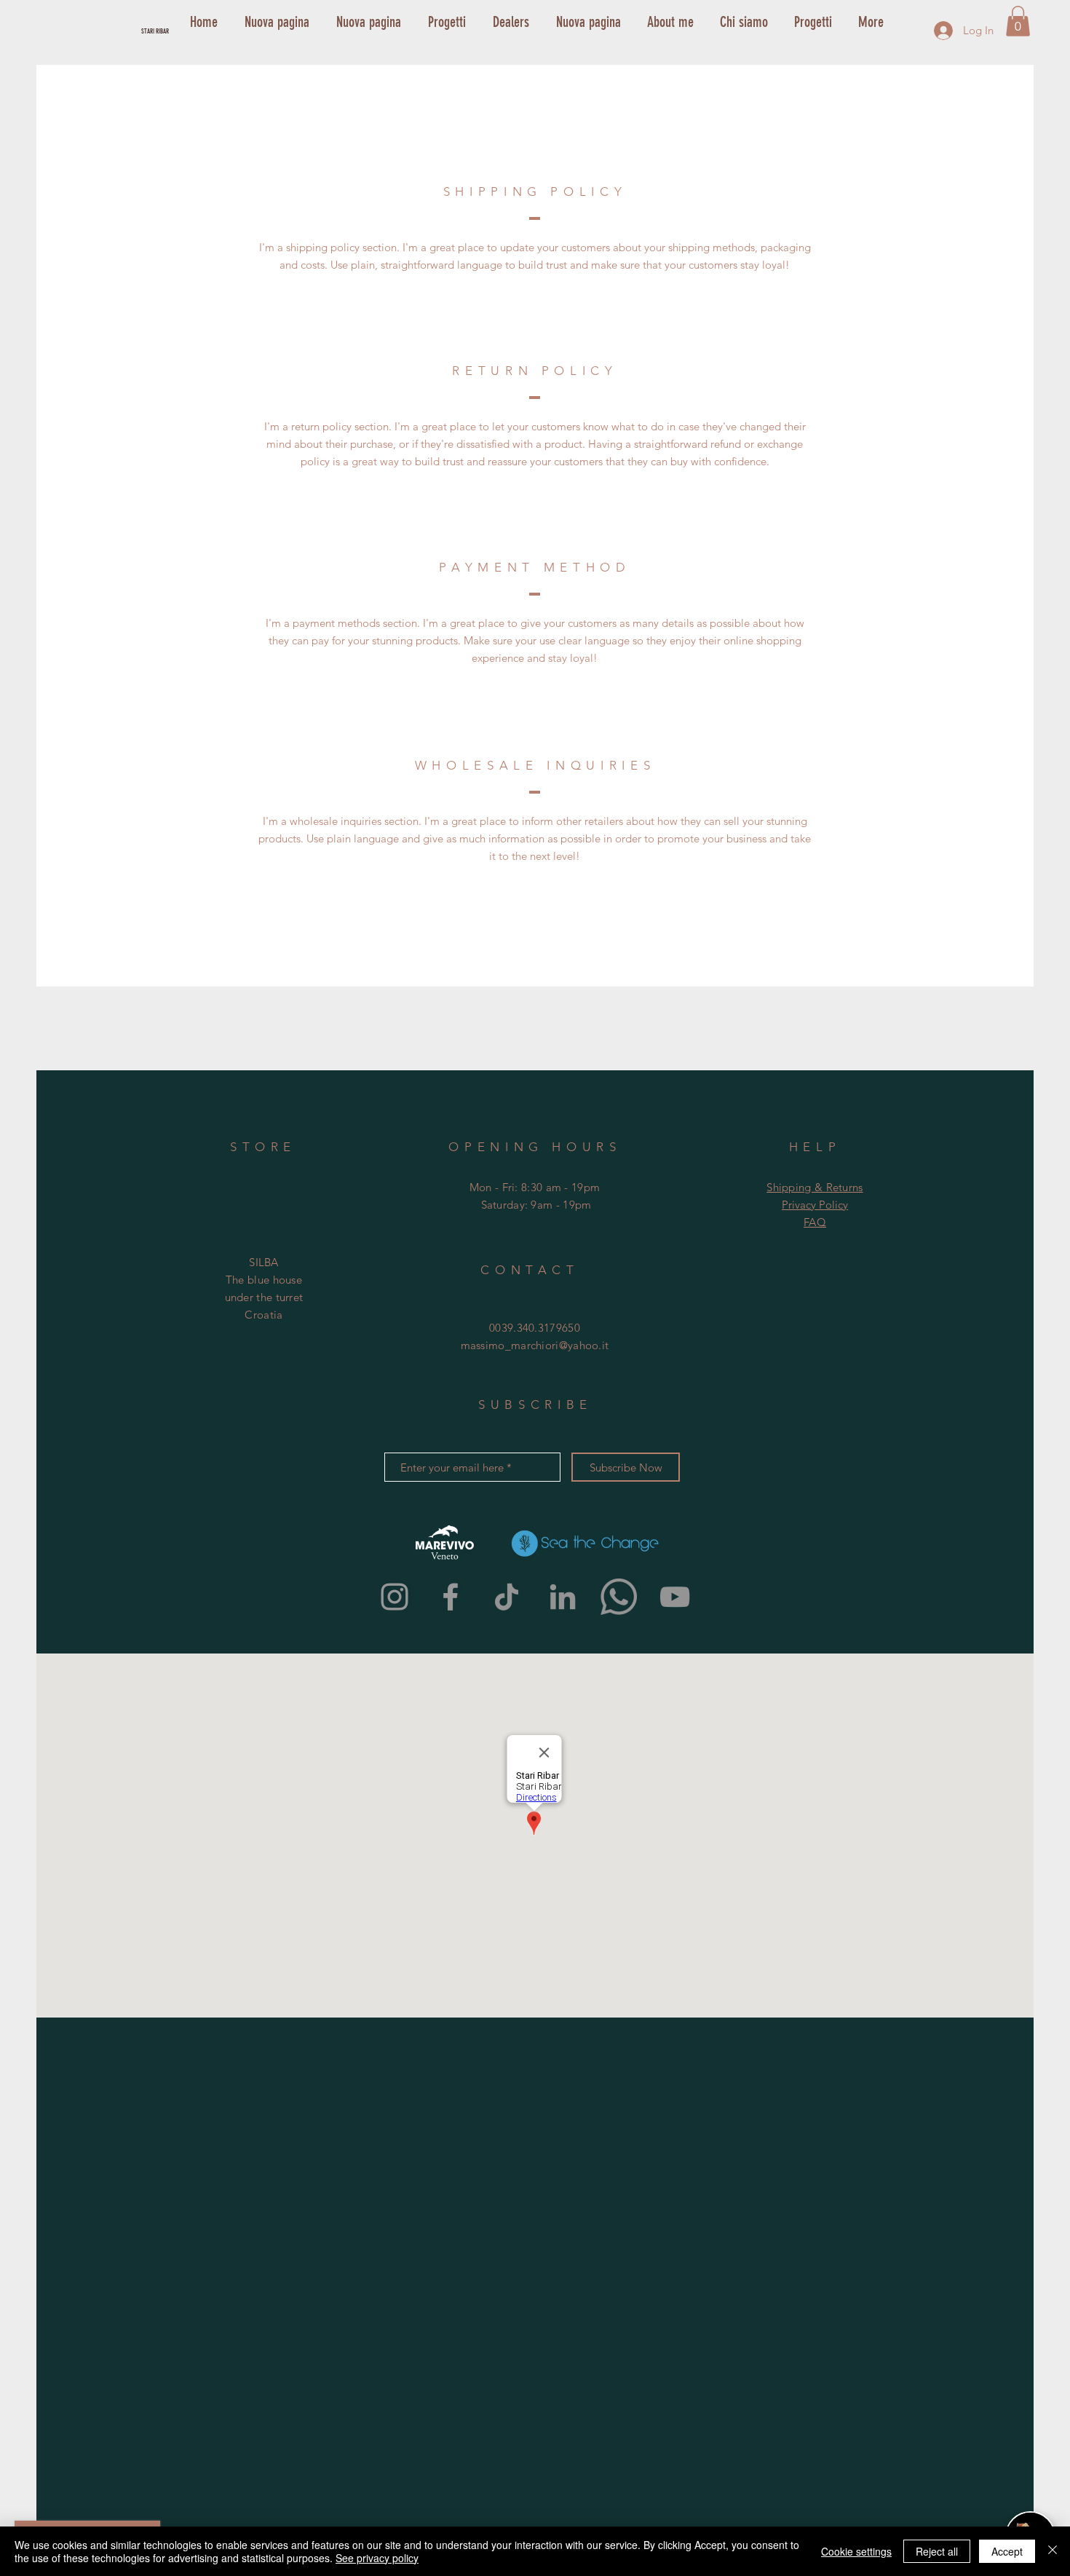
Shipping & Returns (815, 1187)
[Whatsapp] (619, 1597)
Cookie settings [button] (856, 2551)
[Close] (1053, 2551)
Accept (1007, 2551)
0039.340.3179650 (535, 1328)
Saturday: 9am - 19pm (536, 1205)
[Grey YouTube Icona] (675, 1597)
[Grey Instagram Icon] (395, 1597)
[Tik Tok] (507, 1597)
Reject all (937, 2551)
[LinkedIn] (563, 1597)
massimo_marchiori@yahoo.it (535, 1345)
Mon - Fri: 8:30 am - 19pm (535, 1187)
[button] (1018, 21)
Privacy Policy (815, 1205)
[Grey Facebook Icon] (451, 1597)
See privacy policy (377, 2558)
